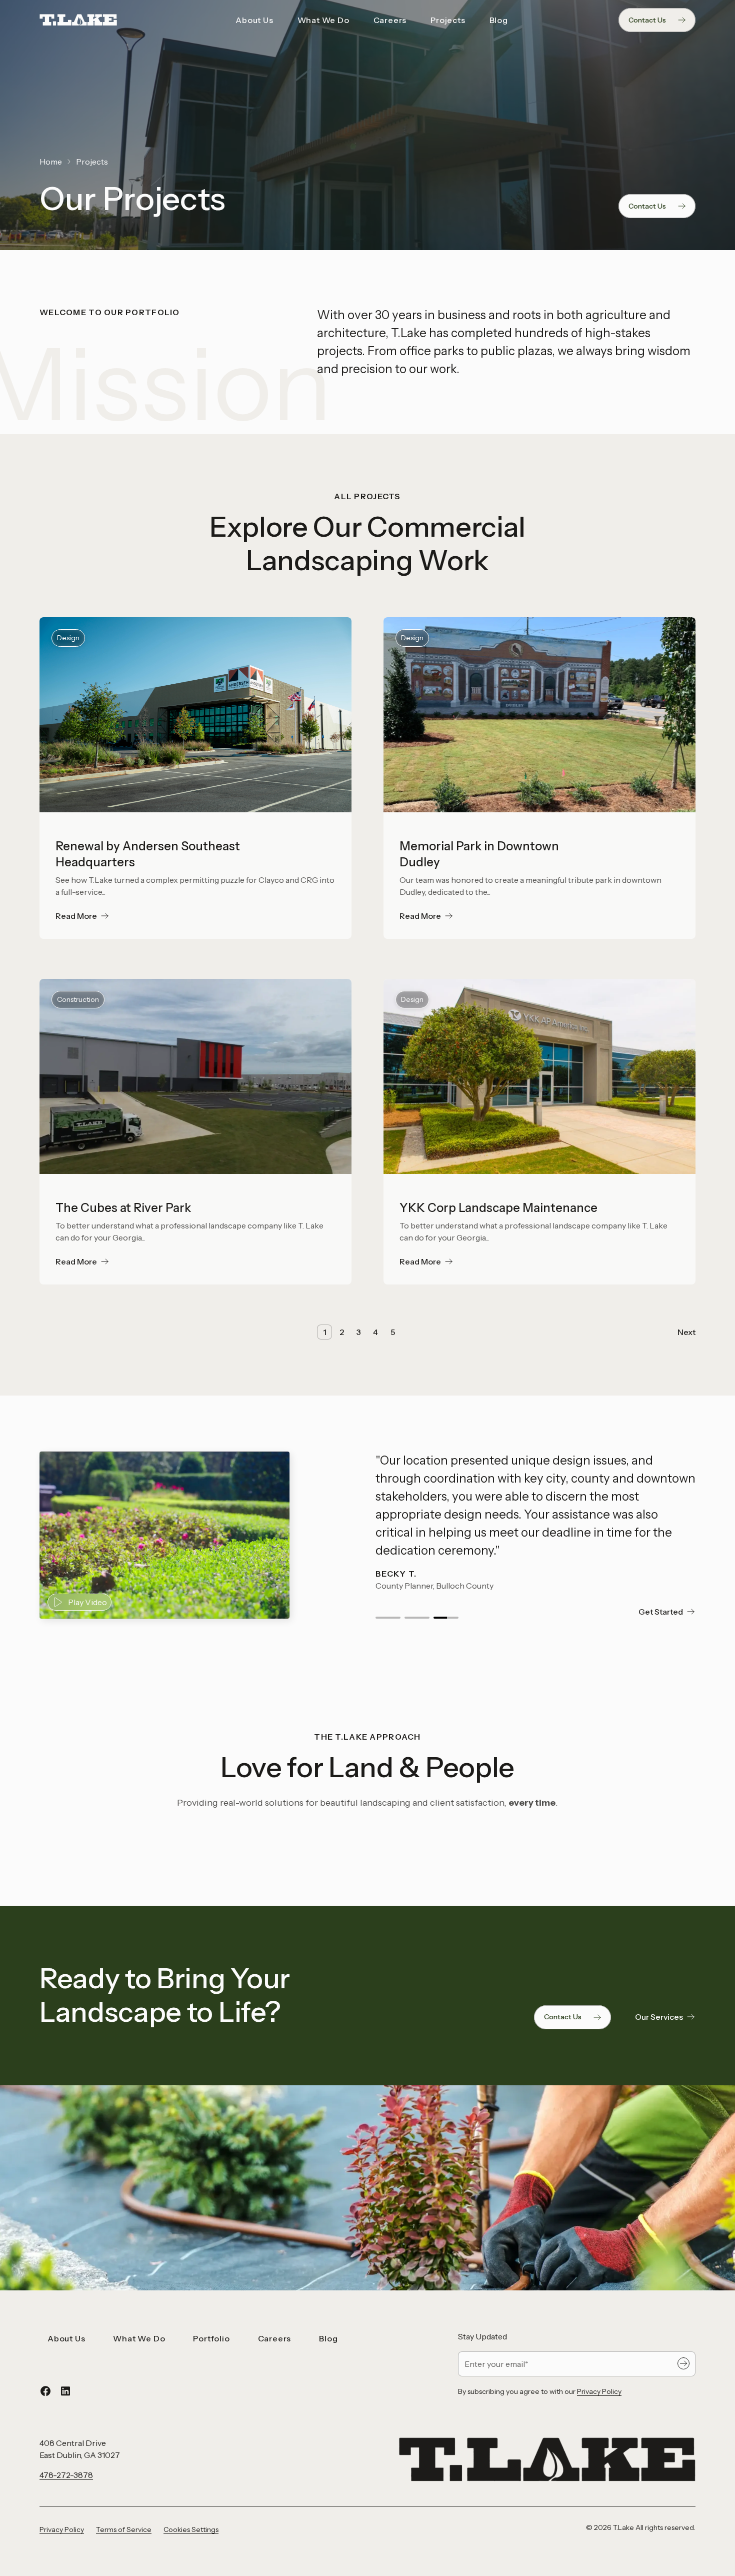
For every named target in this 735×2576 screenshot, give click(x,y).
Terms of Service (124, 2529)
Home (51, 162)
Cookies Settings (191, 2529)
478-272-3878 (66, 2475)
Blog (499, 20)
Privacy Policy (599, 2391)
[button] (388, 1618)
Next (686, 1332)
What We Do (323, 20)
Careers (390, 20)
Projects (448, 20)
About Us (254, 20)
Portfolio (211, 2338)
